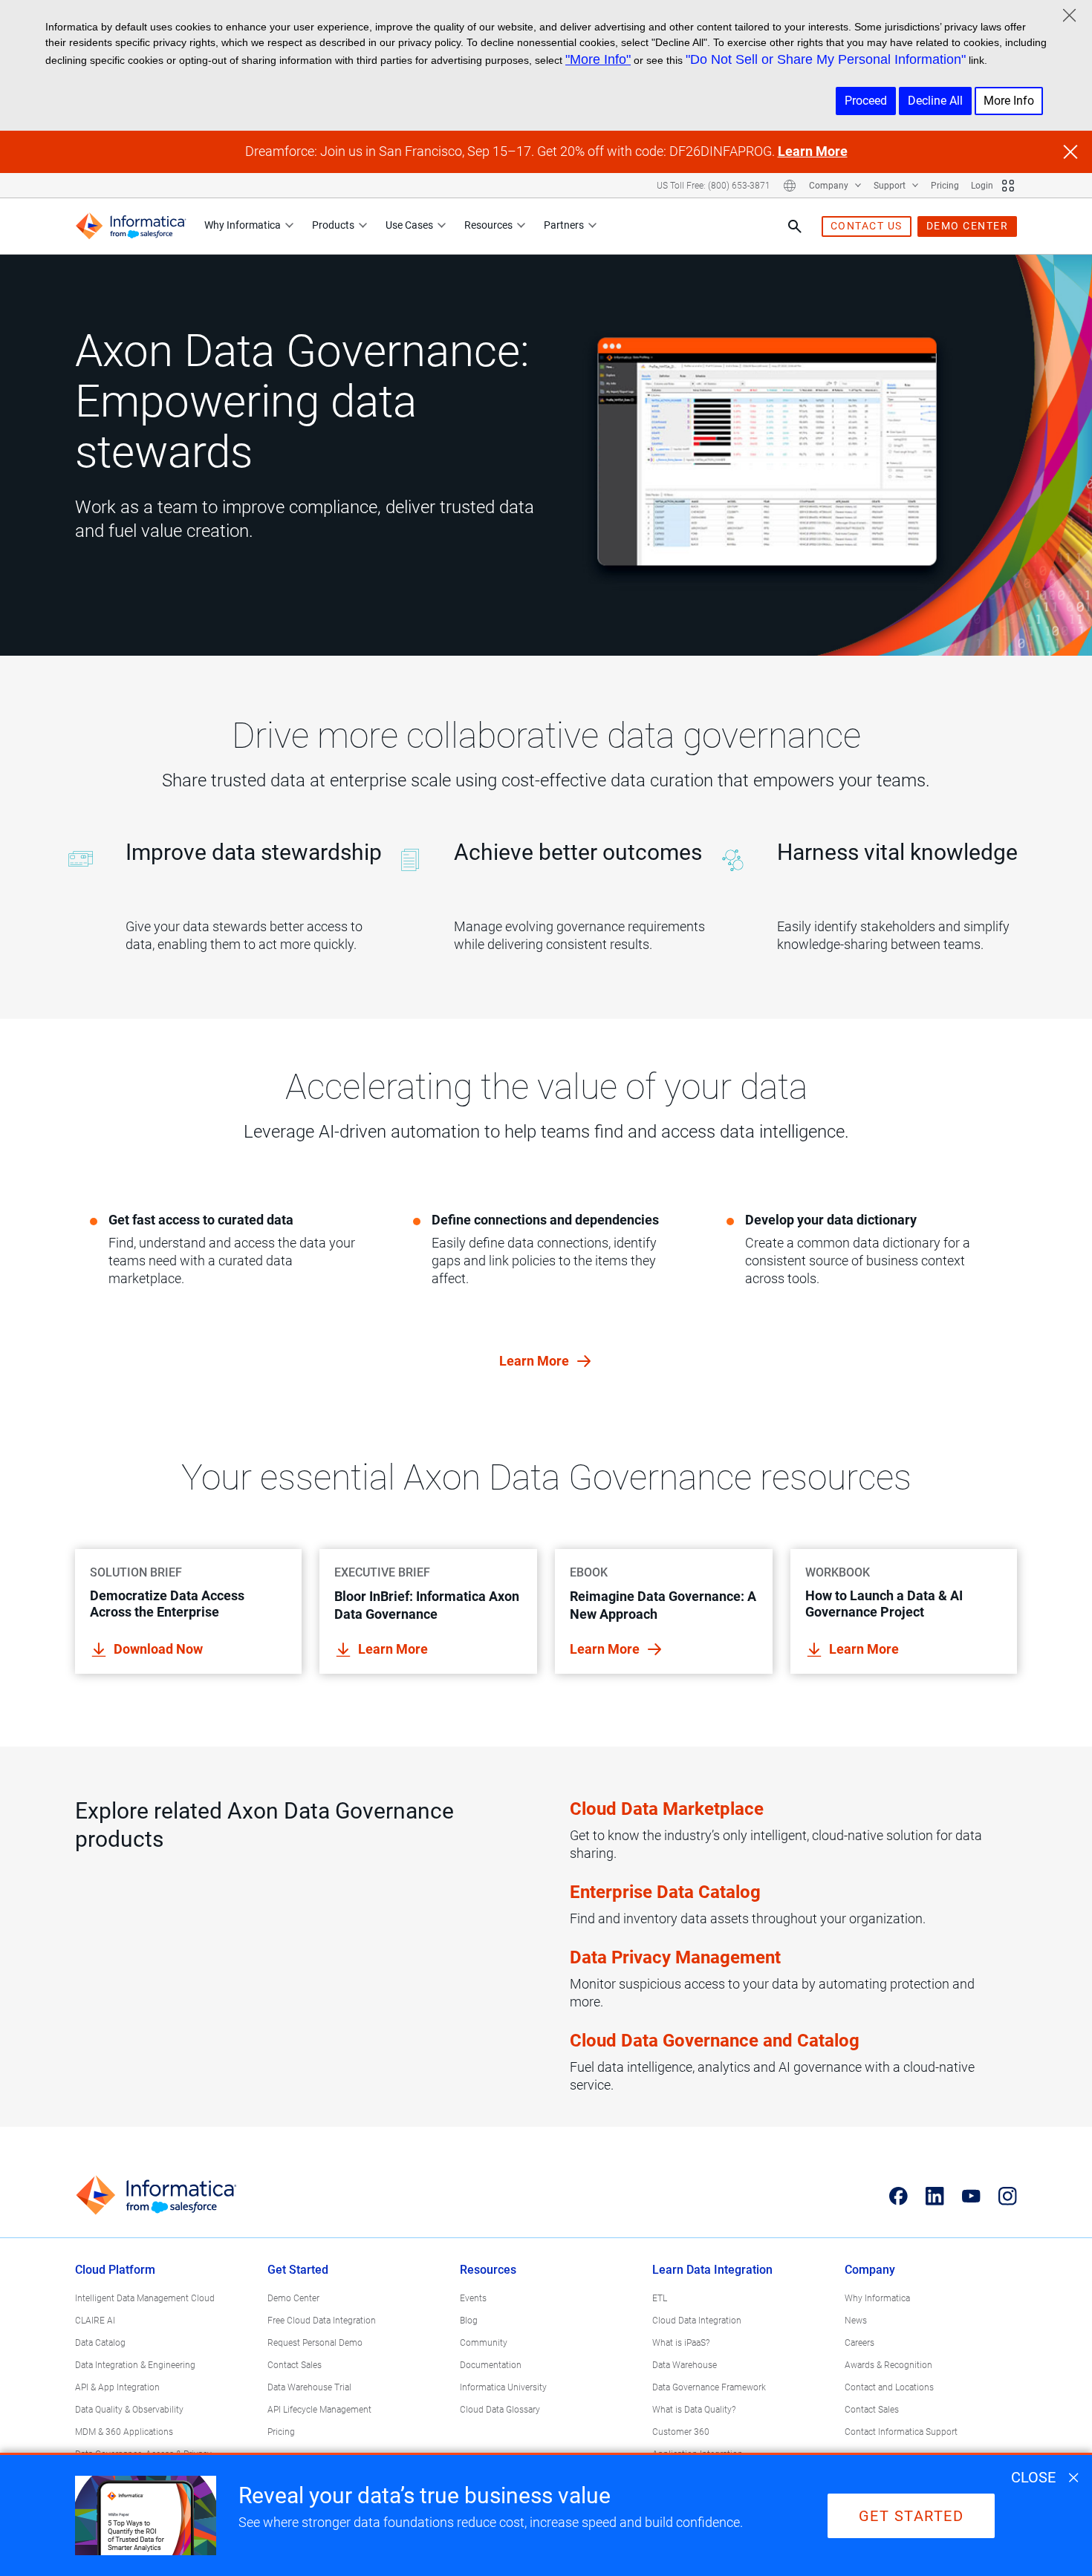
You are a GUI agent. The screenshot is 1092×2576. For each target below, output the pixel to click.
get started (911, 2516)
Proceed (866, 101)
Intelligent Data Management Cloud (145, 2298)
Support (891, 186)
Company (830, 186)
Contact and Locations (889, 2387)
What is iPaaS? (681, 2343)
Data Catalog (100, 2343)
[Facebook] (898, 2196)
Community (484, 2343)
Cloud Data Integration (697, 2321)
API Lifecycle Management (319, 2410)
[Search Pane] (795, 226)
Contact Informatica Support (901, 2432)
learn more (536, 1361)
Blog (469, 2321)
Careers (859, 2343)
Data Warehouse (685, 2365)
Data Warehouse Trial (309, 2387)
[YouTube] (971, 2196)
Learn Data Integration (712, 2270)
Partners (564, 225)
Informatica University (503, 2387)
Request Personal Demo (315, 2343)
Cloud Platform (115, 2270)
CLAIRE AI (95, 2321)
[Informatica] (131, 226)
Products (333, 225)
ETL (660, 2298)
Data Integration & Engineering (135, 2365)
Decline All (935, 101)
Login (982, 186)
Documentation (491, 2365)
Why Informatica (243, 225)
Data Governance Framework (709, 2387)
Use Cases (409, 225)
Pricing (945, 186)
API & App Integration (117, 2387)
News (856, 2321)
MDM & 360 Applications (124, 2432)
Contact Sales (295, 2365)
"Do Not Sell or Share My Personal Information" (826, 59)
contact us (867, 226)
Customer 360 (681, 2432)
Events (473, 2298)
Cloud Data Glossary (500, 2410)
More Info (1009, 101)
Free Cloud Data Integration (322, 2321)
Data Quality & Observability (129, 2410)
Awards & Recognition (888, 2365)
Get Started (298, 2270)
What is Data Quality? (694, 2410)
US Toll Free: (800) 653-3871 (714, 186)
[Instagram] (1008, 2196)
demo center (968, 226)
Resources (488, 225)
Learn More (813, 151)
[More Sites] (1008, 186)
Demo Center (293, 2298)
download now (158, 1649)
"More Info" (598, 59)
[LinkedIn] (935, 2196)
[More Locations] (790, 186)
